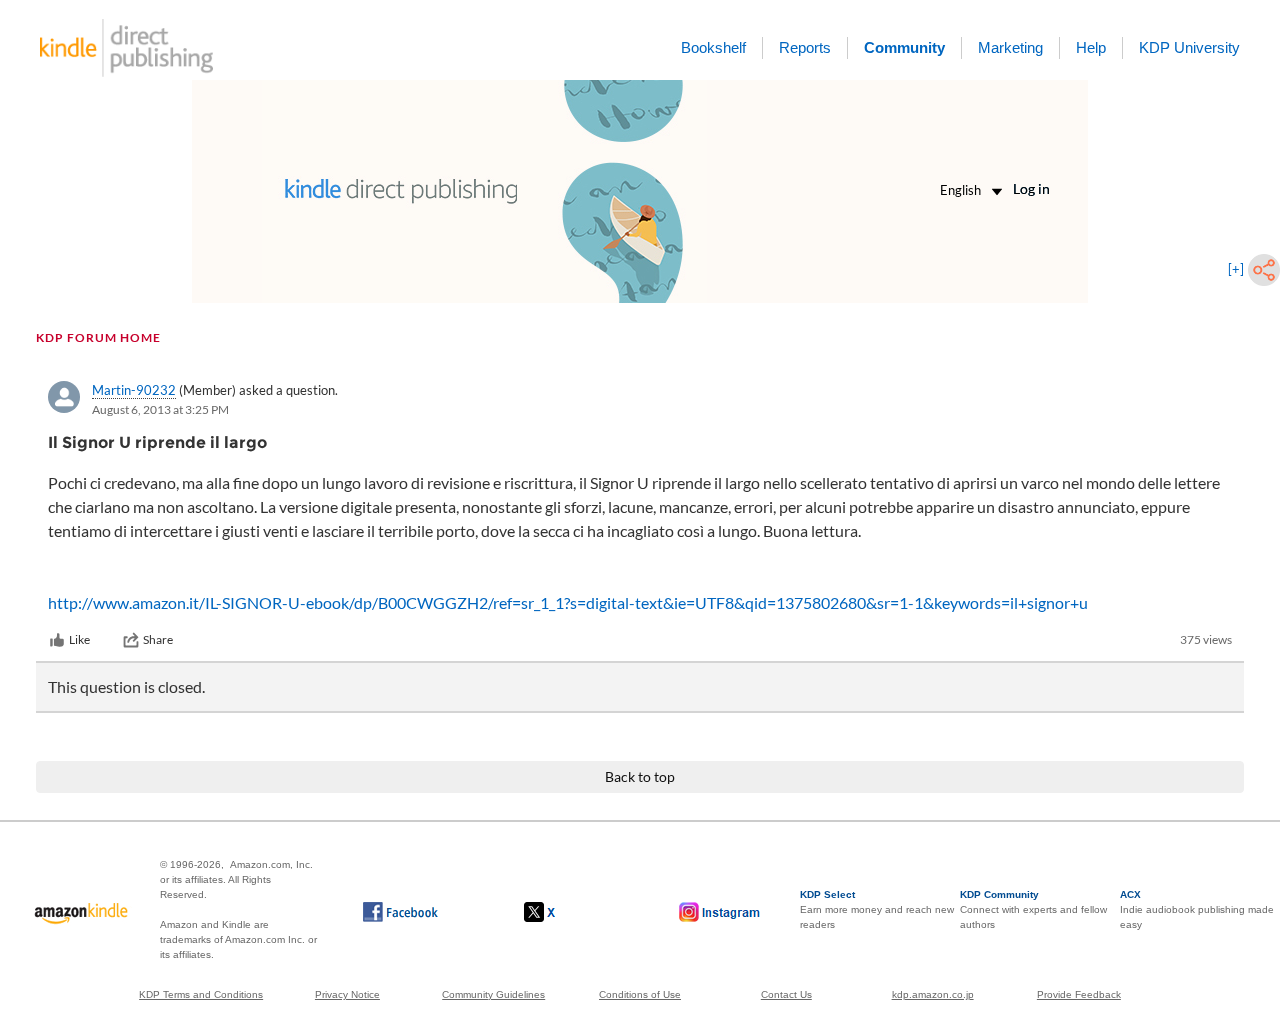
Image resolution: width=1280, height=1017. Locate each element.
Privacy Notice (347, 994)
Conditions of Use (640, 994)
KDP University (1189, 47)
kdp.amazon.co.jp (933, 994)
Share (158, 639)
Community (904, 47)
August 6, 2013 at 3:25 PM (160, 409)
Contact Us (786, 994)
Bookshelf (713, 47)
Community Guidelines (493, 994)
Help (1091, 47)
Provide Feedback (1079, 994)
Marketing (1010, 47)
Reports (805, 47)
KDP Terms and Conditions (201, 994)
